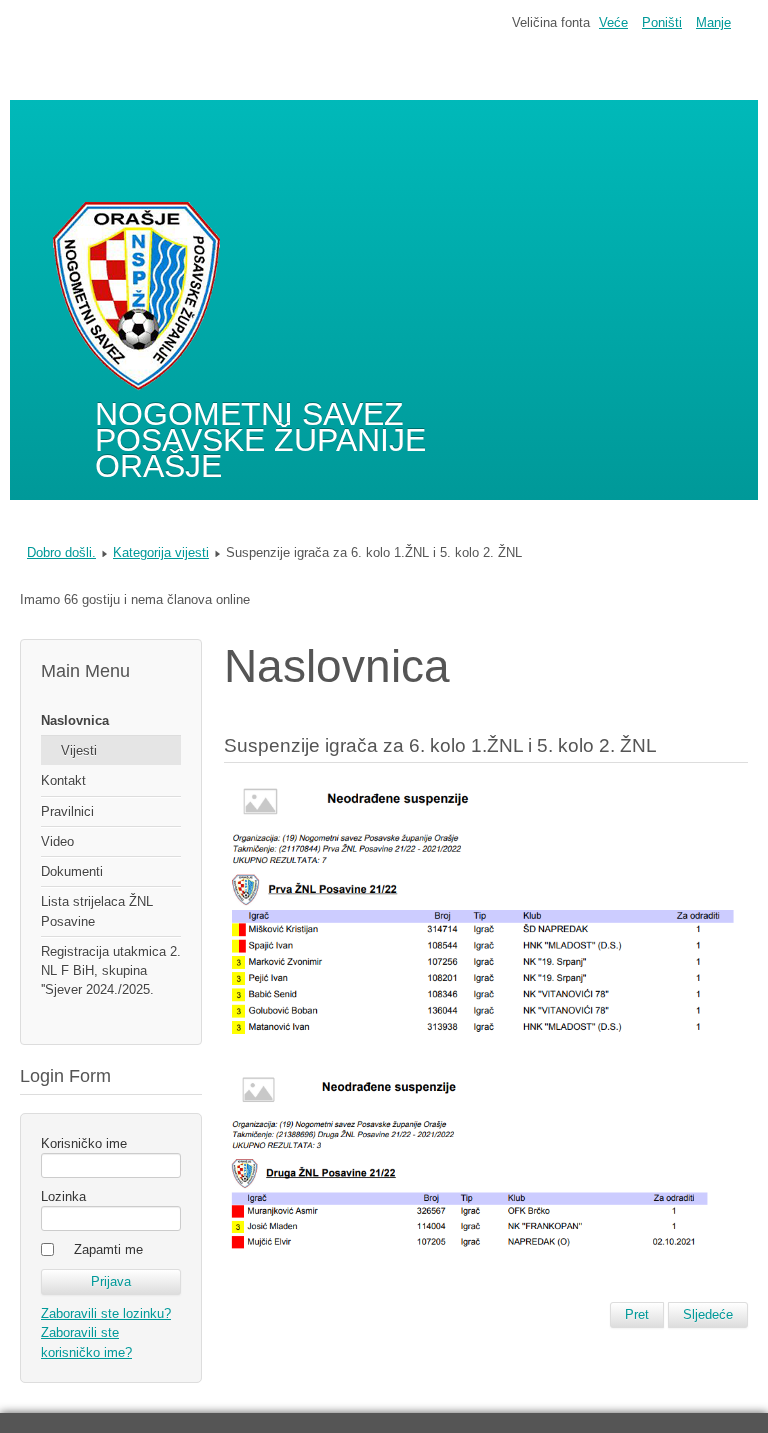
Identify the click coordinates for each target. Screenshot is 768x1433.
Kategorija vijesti (161, 552)
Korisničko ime (84, 1143)
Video (57, 841)
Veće (613, 22)
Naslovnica (75, 720)
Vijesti (79, 750)
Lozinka (63, 1196)
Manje (713, 22)
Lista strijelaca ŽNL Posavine (97, 911)
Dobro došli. (61, 552)
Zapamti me (108, 1249)
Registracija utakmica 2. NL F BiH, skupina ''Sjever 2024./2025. (111, 970)
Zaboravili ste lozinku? (106, 1313)
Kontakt (63, 780)
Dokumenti (72, 871)
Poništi (662, 22)
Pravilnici (67, 811)
